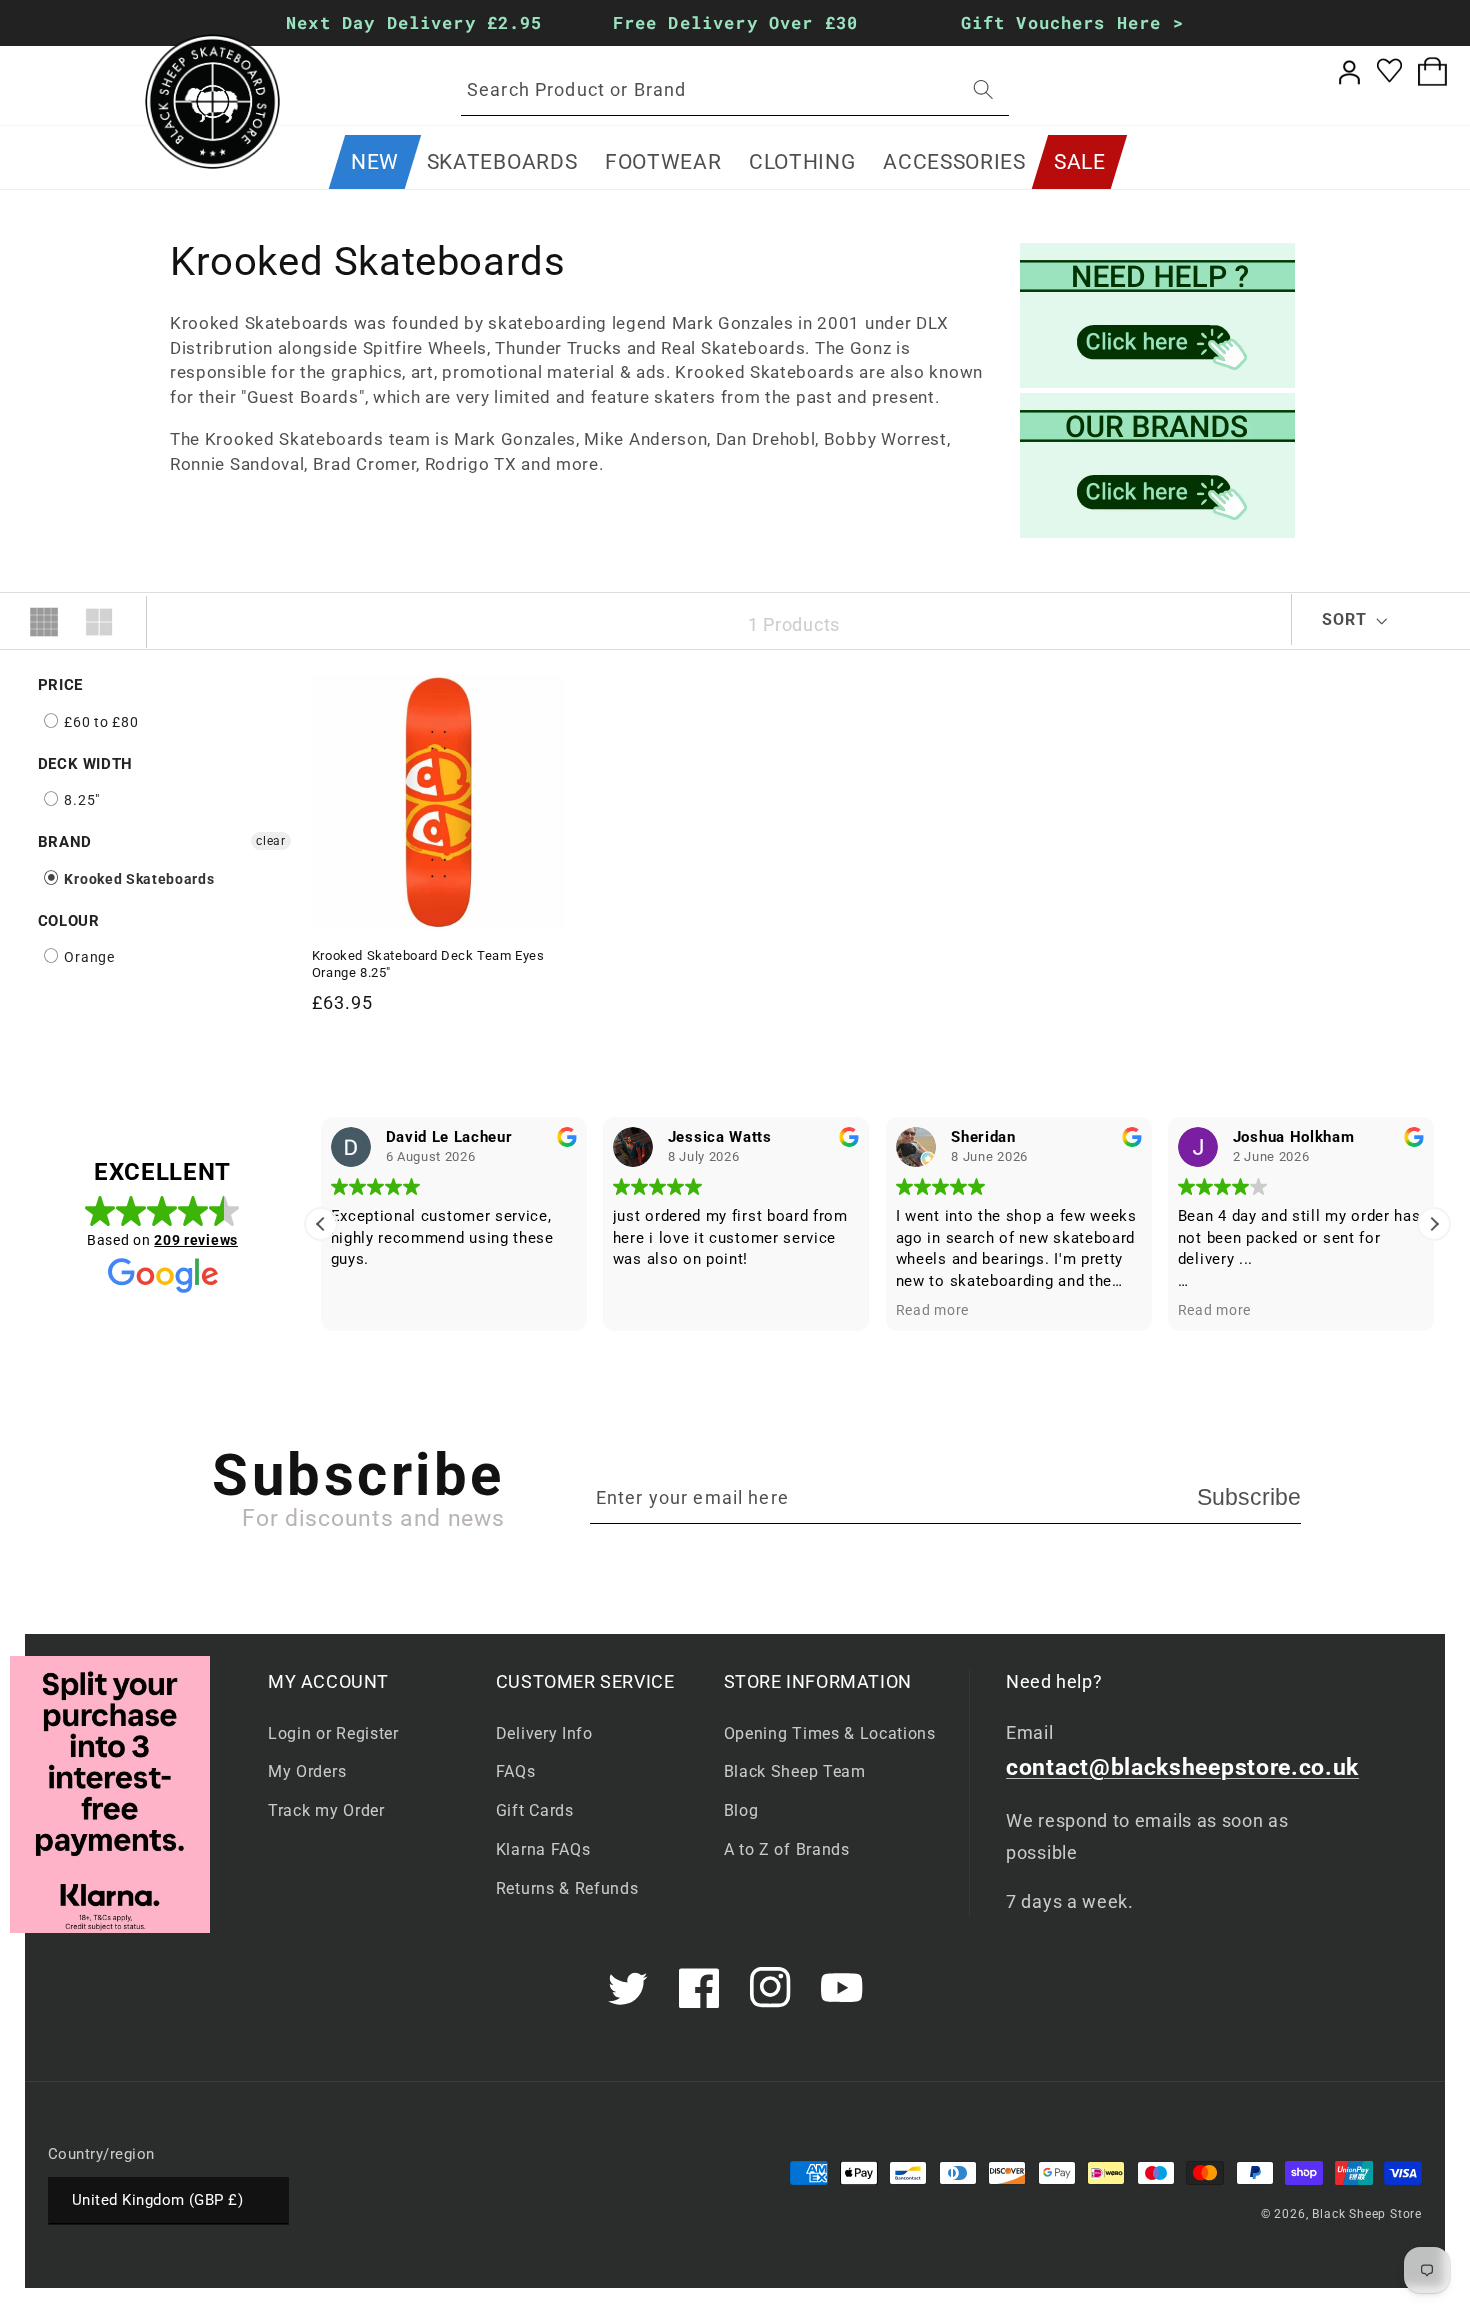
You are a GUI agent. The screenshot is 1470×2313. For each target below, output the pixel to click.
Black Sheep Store (1367, 2214)
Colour (69, 921)
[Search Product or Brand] (983, 89)
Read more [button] (932, 1310)
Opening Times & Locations (830, 1733)
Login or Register (333, 1733)
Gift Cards (535, 1810)
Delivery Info (544, 1733)
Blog (741, 1810)
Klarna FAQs (543, 1849)
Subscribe (1249, 1497)
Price (60, 685)
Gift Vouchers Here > (1072, 22)
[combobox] (735, 90)
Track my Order (326, 1810)
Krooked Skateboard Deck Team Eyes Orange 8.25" (428, 964)
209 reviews (196, 1240)
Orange (88, 957)
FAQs (516, 1771)
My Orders (307, 1771)
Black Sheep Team (795, 1771)
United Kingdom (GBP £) (157, 2200)
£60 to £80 (100, 722)
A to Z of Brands (787, 1849)
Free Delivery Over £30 (734, 22)
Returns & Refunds (567, 1888)
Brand (65, 842)
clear (270, 841)
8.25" (80, 800)
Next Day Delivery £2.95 (414, 22)
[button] (502, 162)
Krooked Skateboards (138, 879)
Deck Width (85, 764)
